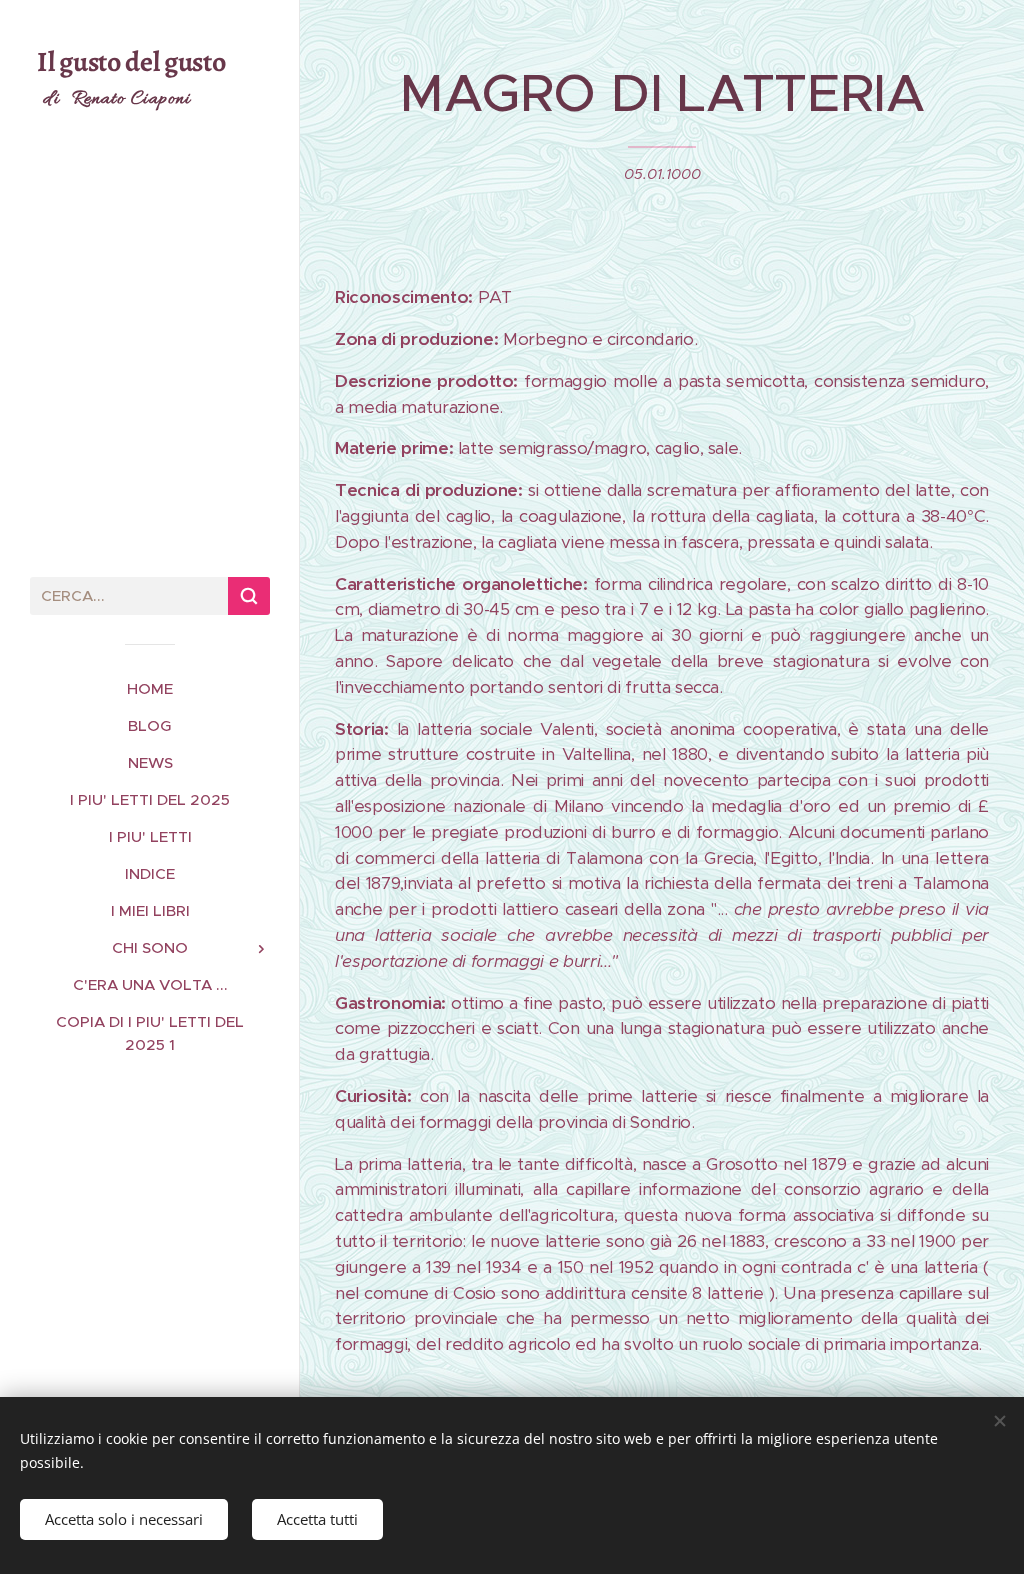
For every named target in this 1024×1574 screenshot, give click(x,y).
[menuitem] (150, 688)
